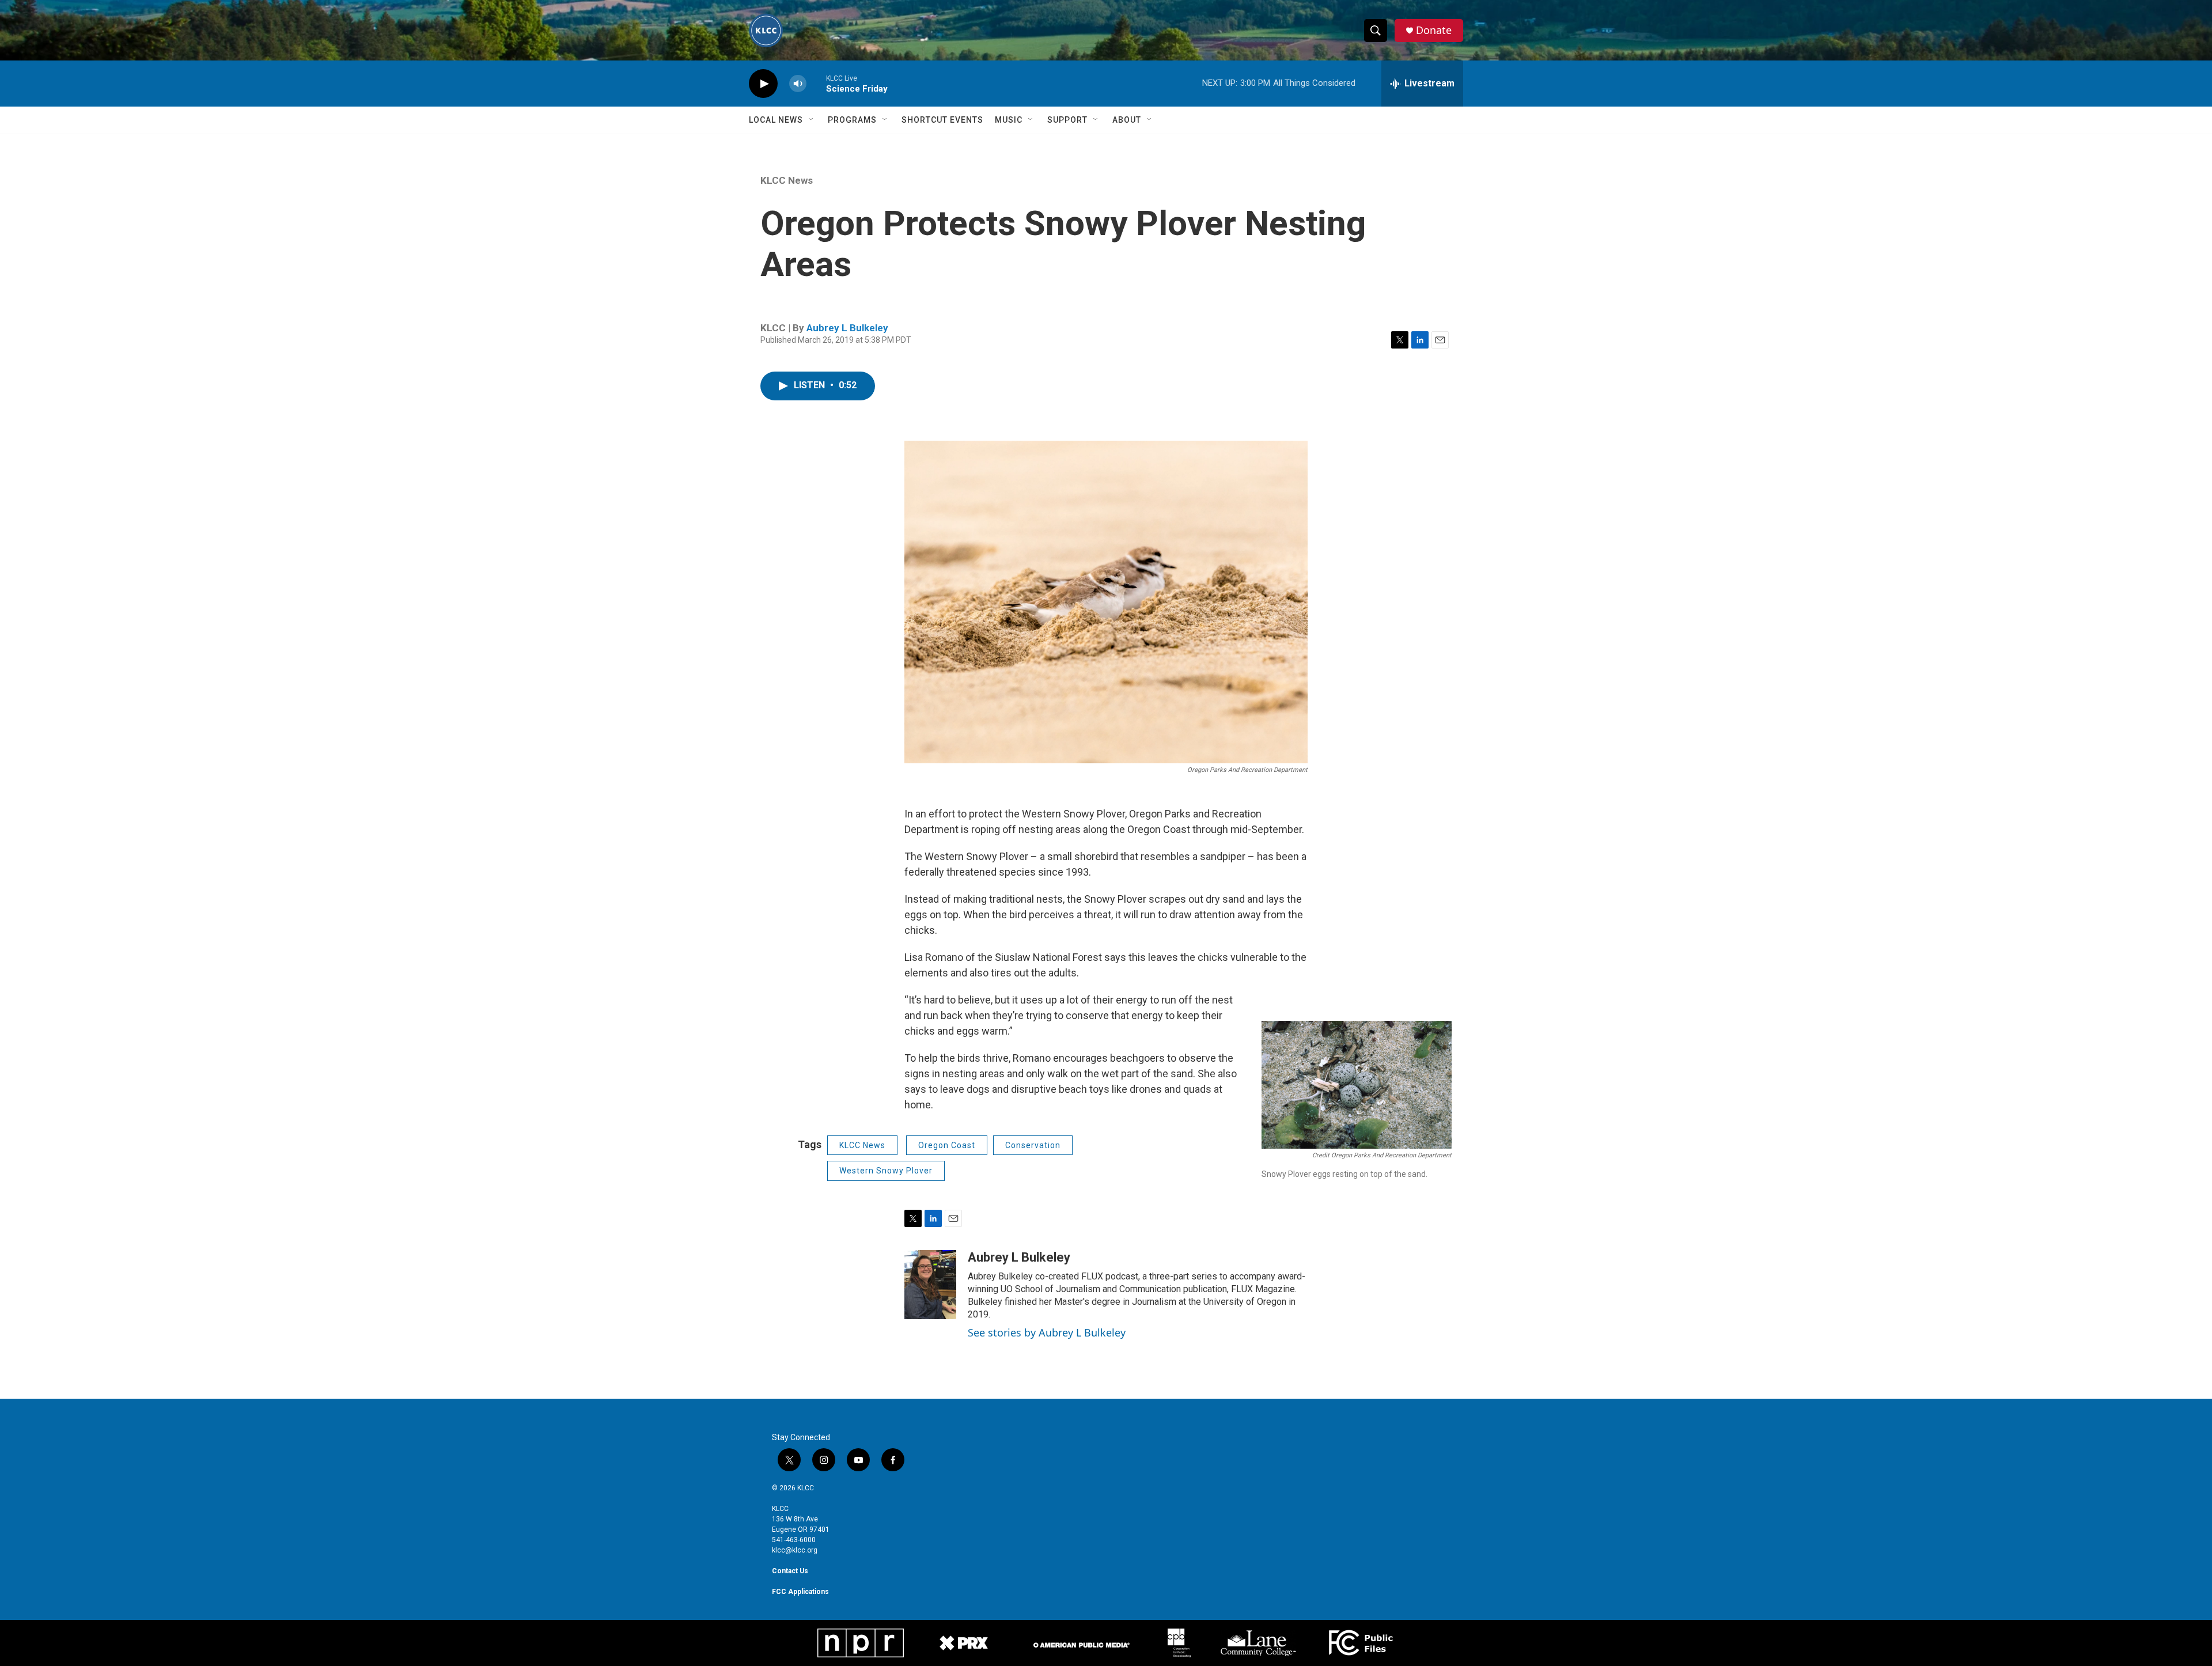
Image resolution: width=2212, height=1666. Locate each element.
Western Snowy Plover (886, 1171)
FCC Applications (800, 1592)
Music (1009, 120)
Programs (852, 120)
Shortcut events (942, 120)
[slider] (816, 83)
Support (1067, 120)
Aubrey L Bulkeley (847, 328)
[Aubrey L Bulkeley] (930, 1285)
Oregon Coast (947, 1145)
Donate (1434, 30)
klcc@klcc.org (795, 1550)
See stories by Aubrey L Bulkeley (1047, 1332)
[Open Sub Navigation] (812, 120)
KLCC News (787, 180)
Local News (776, 120)
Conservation (1033, 1145)
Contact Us (790, 1571)
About (1127, 120)
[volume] (798, 84)
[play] (763, 84)
